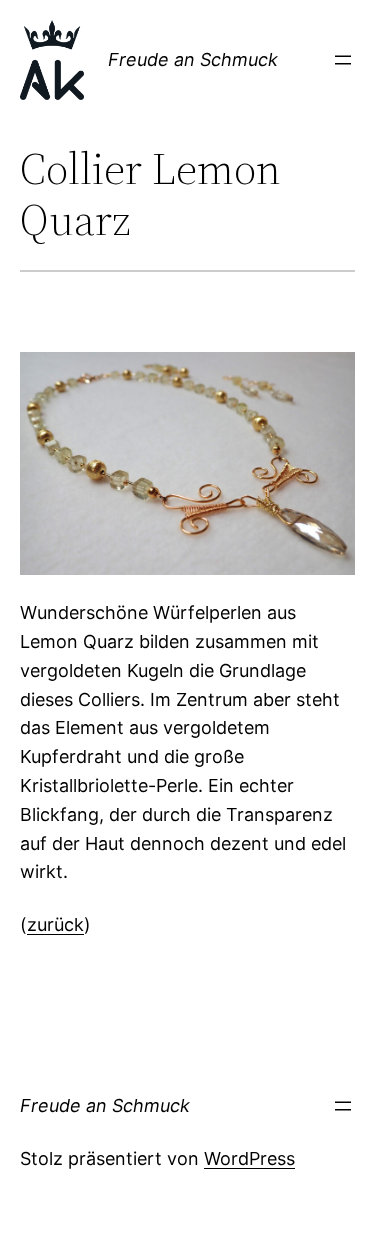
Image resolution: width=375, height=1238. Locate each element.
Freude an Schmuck (193, 59)
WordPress (249, 1158)
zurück (55, 924)
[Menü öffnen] (343, 60)
